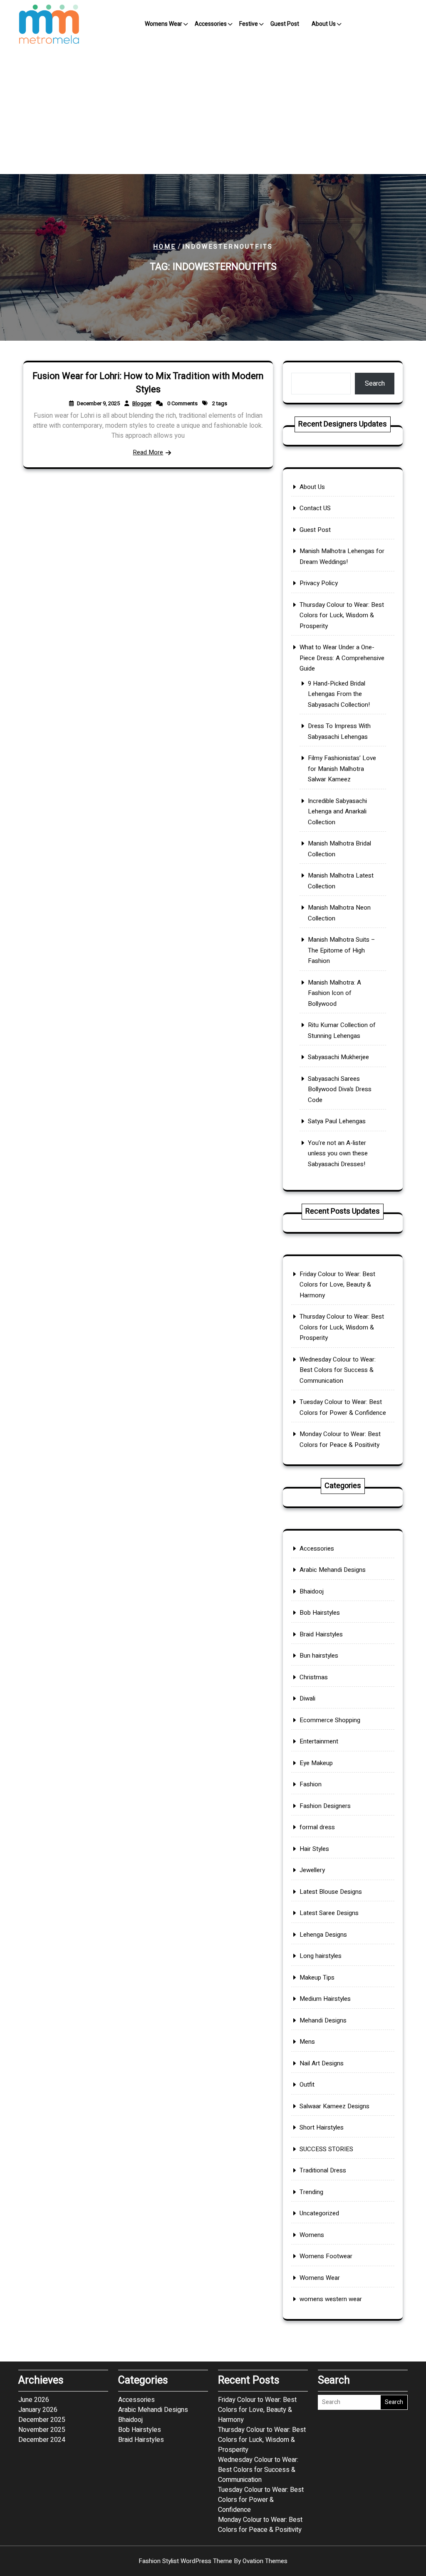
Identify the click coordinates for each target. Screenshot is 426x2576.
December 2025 (42, 2420)
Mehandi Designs (323, 2020)
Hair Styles (314, 1849)
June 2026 (34, 2400)
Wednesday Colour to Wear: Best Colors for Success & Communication (338, 1370)
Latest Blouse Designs (331, 1892)
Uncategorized (319, 2213)
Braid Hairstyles (321, 1634)
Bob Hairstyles (320, 1613)
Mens (307, 2042)
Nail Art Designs (322, 2063)
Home (165, 247)
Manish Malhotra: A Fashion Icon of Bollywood (334, 993)
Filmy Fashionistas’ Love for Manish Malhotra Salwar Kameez (342, 769)
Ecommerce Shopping (330, 1720)
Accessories (211, 24)
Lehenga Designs (323, 1935)
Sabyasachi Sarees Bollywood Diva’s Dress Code (340, 1089)
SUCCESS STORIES (326, 2149)
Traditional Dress (323, 2170)
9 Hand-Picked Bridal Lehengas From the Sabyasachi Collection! (339, 694)
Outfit (307, 2085)
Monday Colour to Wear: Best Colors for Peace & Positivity (260, 2525)
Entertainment (319, 1741)
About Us (324, 24)
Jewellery (312, 1870)
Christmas (314, 1677)
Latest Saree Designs (329, 1913)
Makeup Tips (317, 1978)
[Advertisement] (213, 112)
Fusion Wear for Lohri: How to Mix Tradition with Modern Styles (148, 383)
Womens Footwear (326, 2256)
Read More (148, 452)
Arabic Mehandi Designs (333, 1570)
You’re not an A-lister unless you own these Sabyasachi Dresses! (338, 1153)
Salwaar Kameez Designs (334, 2106)
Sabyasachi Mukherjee (338, 1057)
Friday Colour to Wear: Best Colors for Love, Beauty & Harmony (337, 1285)
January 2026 (38, 2410)
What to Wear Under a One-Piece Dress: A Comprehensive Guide (342, 658)
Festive (249, 24)
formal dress (317, 1827)
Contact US (315, 508)
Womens (312, 2235)
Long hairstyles (321, 1956)
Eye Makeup (316, 1763)
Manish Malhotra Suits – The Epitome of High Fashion (342, 950)
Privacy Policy (319, 583)
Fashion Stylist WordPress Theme (213, 2561)
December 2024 (42, 2440)
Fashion (311, 1784)
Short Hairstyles (322, 2127)
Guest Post (285, 24)
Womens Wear (163, 24)
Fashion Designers (325, 1806)
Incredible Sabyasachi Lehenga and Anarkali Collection (337, 812)
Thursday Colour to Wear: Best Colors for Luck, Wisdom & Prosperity (342, 615)
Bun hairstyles (319, 1656)
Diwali (307, 1698)
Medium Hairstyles (325, 1999)
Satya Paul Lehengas (337, 1121)
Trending (311, 2192)
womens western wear (331, 2299)
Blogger (142, 403)
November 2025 (42, 2430)
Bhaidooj (312, 1591)
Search (375, 384)
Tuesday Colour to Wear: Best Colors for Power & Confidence (261, 2500)
